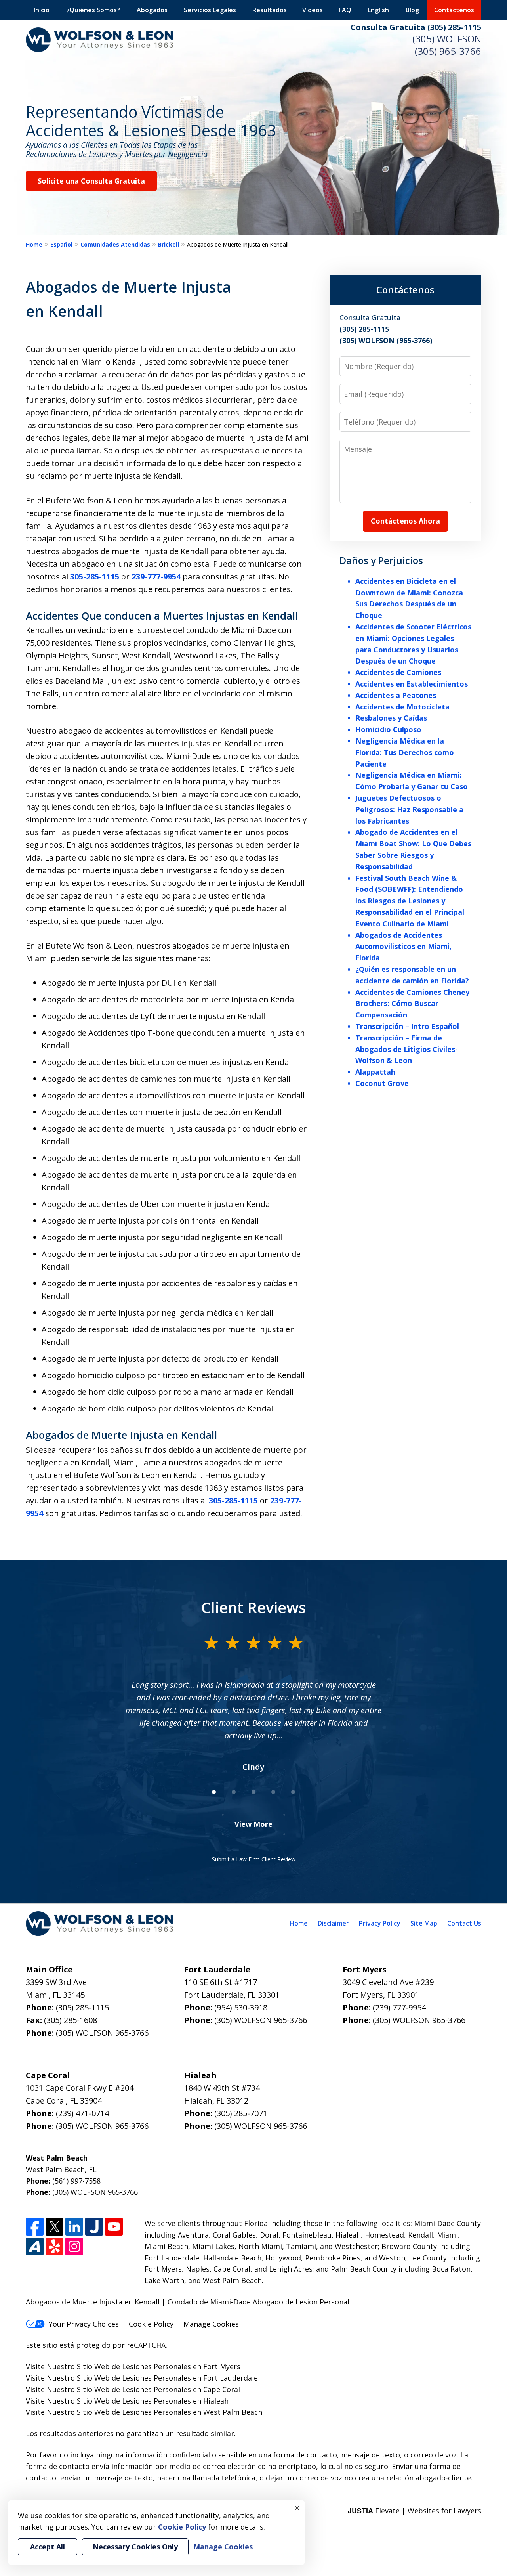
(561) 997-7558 (76, 2181)
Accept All (48, 2547)
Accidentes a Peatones (396, 695)
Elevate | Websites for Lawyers (415, 2511)
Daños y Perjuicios (381, 560)
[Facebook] (35, 2227)
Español (61, 244)
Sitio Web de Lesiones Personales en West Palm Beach (170, 2412)
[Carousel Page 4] (273, 1792)
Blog (412, 10)
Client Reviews (254, 1607)
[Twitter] (54, 2227)
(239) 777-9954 (399, 2007)
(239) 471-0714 (82, 2113)
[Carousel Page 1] (214, 1792)
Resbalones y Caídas (391, 718)
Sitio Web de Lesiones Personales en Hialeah (153, 2401)
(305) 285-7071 (241, 2113)
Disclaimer (333, 1923)
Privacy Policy (380, 1923)
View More (253, 1824)
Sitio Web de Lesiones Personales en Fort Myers (159, 2366)
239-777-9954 (156, 577)
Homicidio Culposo (388, 729)
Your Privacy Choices (84, 2324)
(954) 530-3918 (241, 2007)
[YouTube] (114, 2227)
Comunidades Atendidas (115, 244)
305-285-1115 (95, 577)
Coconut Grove (382, 1083)
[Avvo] (35, 2246)
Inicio (42, 10)
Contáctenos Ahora (405, 521)
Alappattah (375, 1072)
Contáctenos (454, 10)
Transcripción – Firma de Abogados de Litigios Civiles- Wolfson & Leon (407, 1049)
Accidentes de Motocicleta (402, 707)
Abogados (152, 10)
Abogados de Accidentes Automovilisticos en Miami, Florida (403, 947)
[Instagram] (74, 2246)
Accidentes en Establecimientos (412, 684)
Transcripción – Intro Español (407, 1026)
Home (34, 244)
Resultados (270, 10)
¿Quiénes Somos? (93, 10)
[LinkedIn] (74, 2227)
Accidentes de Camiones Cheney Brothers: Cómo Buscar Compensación (412, 1004)
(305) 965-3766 (448, 51)
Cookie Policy (151, 2324)
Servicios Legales (210, 10)
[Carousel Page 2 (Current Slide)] (234, 1792)
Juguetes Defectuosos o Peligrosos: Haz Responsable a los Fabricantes (409, 809)
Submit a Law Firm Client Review (254, 1859)
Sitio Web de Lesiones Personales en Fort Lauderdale (167, 2378)
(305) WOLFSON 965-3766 (102, 2033)
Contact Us (464, 1923)
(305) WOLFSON (447, 39)
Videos (313, 10)
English (378, 10)
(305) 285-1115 (82, 2007)
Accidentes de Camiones (398, 672)
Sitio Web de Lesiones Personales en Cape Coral (158, 2389)
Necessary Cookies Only (135, 2547)
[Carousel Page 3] (253, 1792)
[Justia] (94, 2227)
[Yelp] (54, 2246)
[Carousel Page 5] (293, 1792)
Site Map (424, 1923)
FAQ (345, 10)
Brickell (169, 244)
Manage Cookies (211, 2324)
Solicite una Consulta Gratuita (91, 181)
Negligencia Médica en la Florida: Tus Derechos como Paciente (405, 752)
